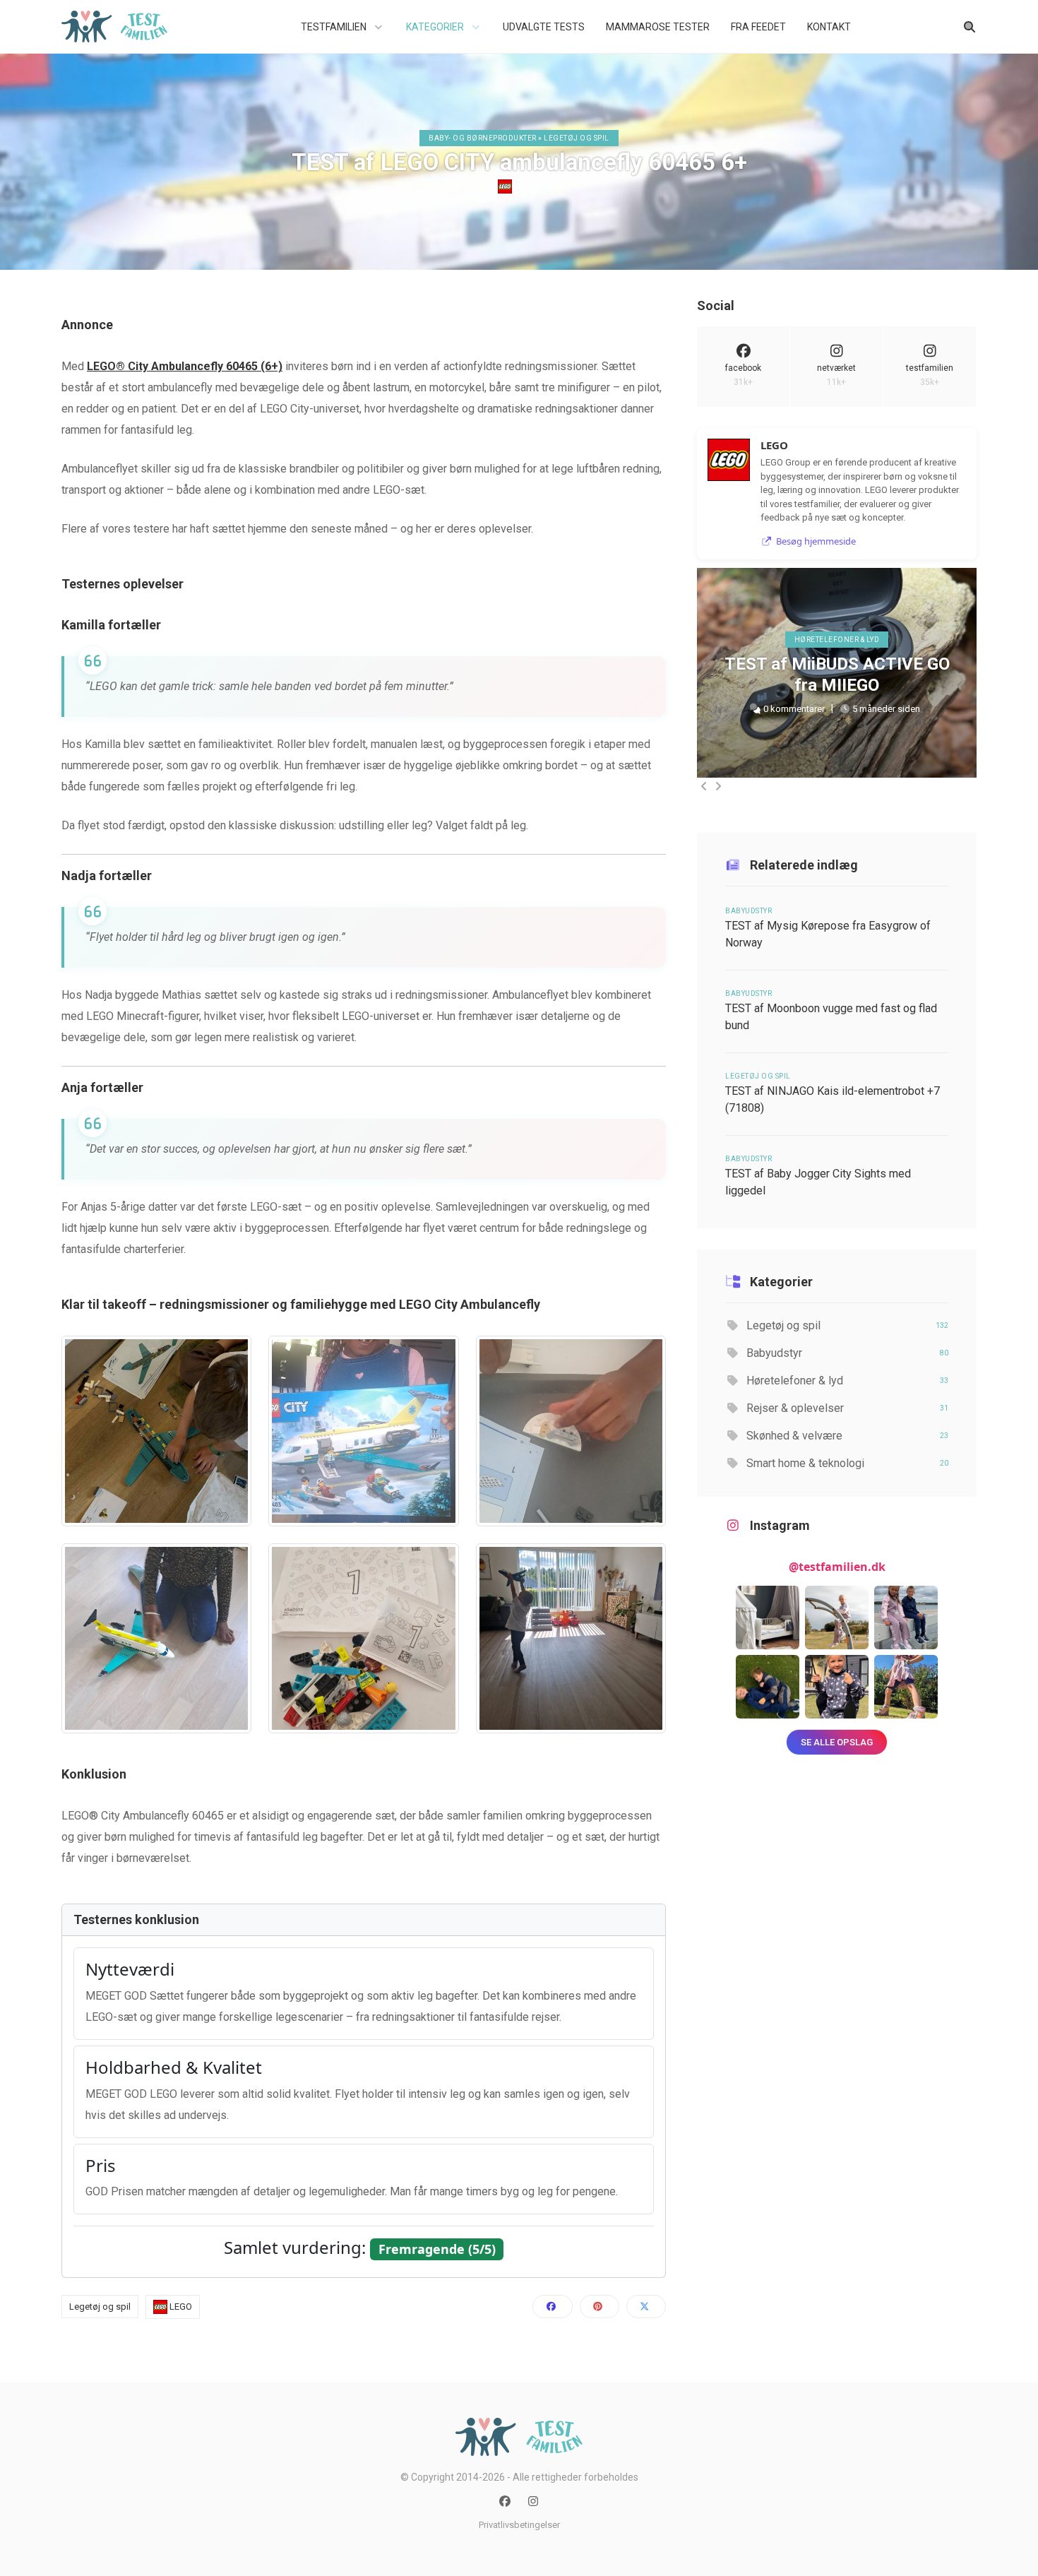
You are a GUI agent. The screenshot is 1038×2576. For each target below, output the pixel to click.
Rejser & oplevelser (846, 1408)
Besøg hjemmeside (816, 541)
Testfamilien (335, 27)
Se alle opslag (837, 1742)
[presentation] (704, 786)
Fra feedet (758, 27)
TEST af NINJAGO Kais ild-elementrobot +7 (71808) (833, 1099)
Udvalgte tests (544, 27)
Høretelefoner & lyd (837, 640)
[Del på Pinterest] (599, 2307)
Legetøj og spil (100, 2307)
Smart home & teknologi (846, 1463)
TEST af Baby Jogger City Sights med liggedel (818, 1182)
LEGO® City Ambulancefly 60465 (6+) (185, 366)
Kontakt (829, 27)
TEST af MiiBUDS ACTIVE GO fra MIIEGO (837, 675)
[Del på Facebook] (552, 2307)
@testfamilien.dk (837, 1567)
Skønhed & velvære (846, 1436)
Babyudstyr (748, 911)
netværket (836, 375)
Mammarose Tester (658, 27)
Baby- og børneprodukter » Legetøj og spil (519, 138)
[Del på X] (646, 2307)
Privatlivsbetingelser (519, 2525)
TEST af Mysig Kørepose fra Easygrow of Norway (828, 934)
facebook (743, 375)
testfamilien (930, 375)
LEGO (524, 186)
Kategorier (436, 27)
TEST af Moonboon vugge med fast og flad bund (831, 1017)
